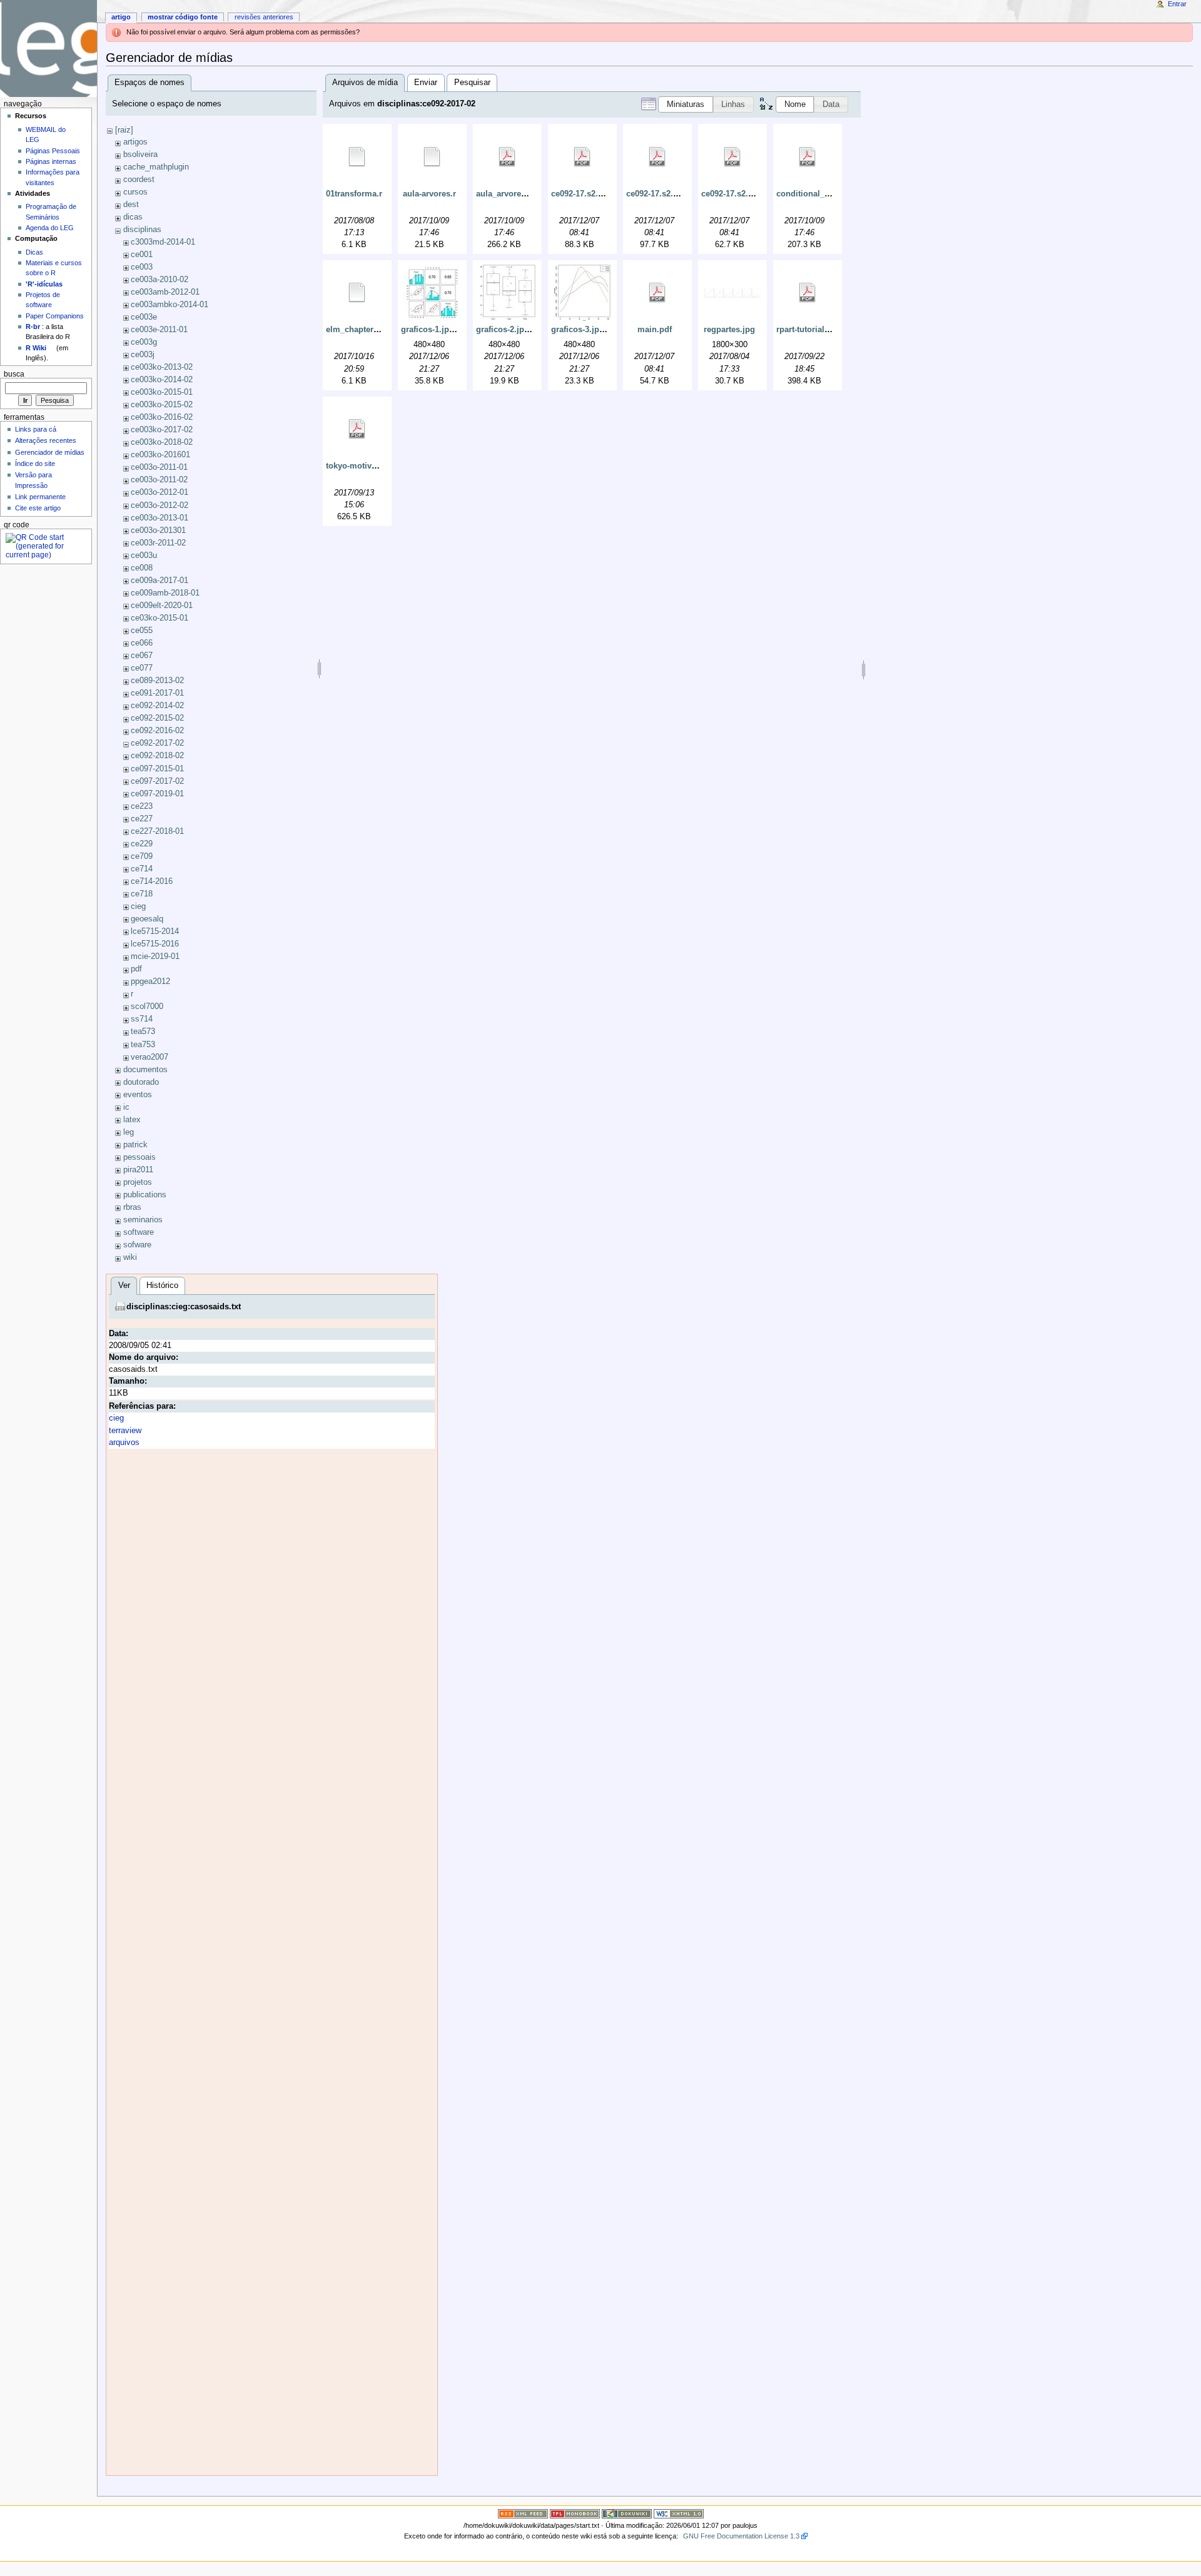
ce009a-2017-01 (160, 581)
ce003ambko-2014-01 (170, 305)
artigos (135, 142)
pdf (136, 969)
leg (129, 1132)
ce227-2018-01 (157, 831)
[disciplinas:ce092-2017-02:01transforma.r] (357, 157)
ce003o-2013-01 (160, 518)
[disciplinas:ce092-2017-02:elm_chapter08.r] (357, 293)
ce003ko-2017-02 (162, 430)
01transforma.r (354, 194)
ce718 (142, 894)
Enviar (426, 83)
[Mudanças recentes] (523, 2513)
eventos (138, 1095)
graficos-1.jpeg (430, 330)
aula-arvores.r (429, 194)
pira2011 (138, 1170)
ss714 (142, 1019)
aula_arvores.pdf (508, 194)
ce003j (143, 355)
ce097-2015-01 (157, 769)
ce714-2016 (152, 881)
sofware (137, 1245)
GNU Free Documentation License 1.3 (741, 2536)
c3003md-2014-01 (163, 242)
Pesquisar (472, 83)
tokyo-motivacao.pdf (365, 466)
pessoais (139, 1157)
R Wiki (36, 348)
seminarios (143, 1220)
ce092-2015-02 (157, 718)
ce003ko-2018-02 (162, 442)
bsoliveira (140, 155)
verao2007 (149, 1057)
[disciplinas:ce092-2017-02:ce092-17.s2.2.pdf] (657, 157)
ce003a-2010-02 (160, 280)
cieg (138, 906)
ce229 (142, 844)
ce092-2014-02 (157, 706)
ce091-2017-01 (157, 693)
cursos (135, 192)
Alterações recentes (46, 440)
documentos (145, 1070)
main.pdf (655, 330)
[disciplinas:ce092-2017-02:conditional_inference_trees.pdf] (808, 157)
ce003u (144, 555)
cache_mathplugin (156, 167)
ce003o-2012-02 (160, 505)
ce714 (142, 869)
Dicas (34, 252)
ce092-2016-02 (157, 731)
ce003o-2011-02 (159, 480)
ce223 (142, 806)
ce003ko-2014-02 (162, 380)
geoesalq (147, 919)
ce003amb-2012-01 (165, 292)
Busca (14, 374)
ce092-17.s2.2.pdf (659, 194)
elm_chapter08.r (357, 330)
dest (131, 205)
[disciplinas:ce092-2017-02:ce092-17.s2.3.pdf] (732, 157)
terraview (125, 1431)
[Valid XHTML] (679, 2513)
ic (126, 1107)
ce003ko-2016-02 (162, 417)
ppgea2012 (150, 981)
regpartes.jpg (729, 330)
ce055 (142, 631)
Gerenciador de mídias (50, 452)
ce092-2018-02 (157, 756)
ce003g (144, 342)
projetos (138, 1182)
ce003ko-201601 (160, 455)
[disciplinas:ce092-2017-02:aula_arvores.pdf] (507, 157)
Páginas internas (51, 161)
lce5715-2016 (155, 944)
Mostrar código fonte (183, 17)
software (139, 1232)
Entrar (1177, 4)
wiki (130, 1257)
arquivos (124, 1443)
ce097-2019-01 (157, 794)
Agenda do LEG (50, 228)
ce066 (142, 643)
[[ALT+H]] (48, 48)
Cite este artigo (38, 508)
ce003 (142, 267)
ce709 (142, 856)
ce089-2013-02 (157, 681)
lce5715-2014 (155, 931)
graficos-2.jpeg (505, 330)
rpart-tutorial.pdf (808, 330)
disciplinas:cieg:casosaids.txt (184, 1307)
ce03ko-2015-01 (160, 618)
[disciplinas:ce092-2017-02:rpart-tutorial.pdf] (808, 293)
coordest (139, 180)
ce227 (142, 819)
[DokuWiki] (627, 2513)
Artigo (121, 17)
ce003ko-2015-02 (162, 405)
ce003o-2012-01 (160, 492)
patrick (135, 1145)
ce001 (142, 255)
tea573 (143, 1032)
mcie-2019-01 (155, 956)
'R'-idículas (44, 284)
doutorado (141, 1082)
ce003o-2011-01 (159, 467)
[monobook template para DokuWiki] (575, 2513)
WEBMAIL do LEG (46, 134)
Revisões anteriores (264, 17)
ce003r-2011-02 (158, 543)
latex (132, 1120)
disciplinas (142, 230)
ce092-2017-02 (157, 743)
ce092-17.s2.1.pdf (584, 194)
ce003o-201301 (158, 530)
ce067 (142, 656)
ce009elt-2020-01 (162, 606)
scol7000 (147, 1007)
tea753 (143, 1045)
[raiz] (124, 130)
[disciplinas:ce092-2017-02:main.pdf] (657, 293)
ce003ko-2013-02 (162, 367)
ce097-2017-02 (157, 781)
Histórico (162, 1285)
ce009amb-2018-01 (165, 593)
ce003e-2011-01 (159, 330)
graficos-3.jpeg (580, 330)
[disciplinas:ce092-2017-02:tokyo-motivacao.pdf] (357, 429)
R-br (33, 327)
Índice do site (35, 464)
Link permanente (40, 497)
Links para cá (36, 429)
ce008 (142, 568)
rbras (132, 1207)
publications (145, 1195)
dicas (133, 217)
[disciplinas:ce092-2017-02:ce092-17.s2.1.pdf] (582, 157)
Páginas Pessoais (53, 151)
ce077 (142, 668)
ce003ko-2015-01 (162, 392)
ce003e (144, 317)
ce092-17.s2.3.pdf (734, 194)
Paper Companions (55, 316)
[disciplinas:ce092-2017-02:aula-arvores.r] (432, 157)
